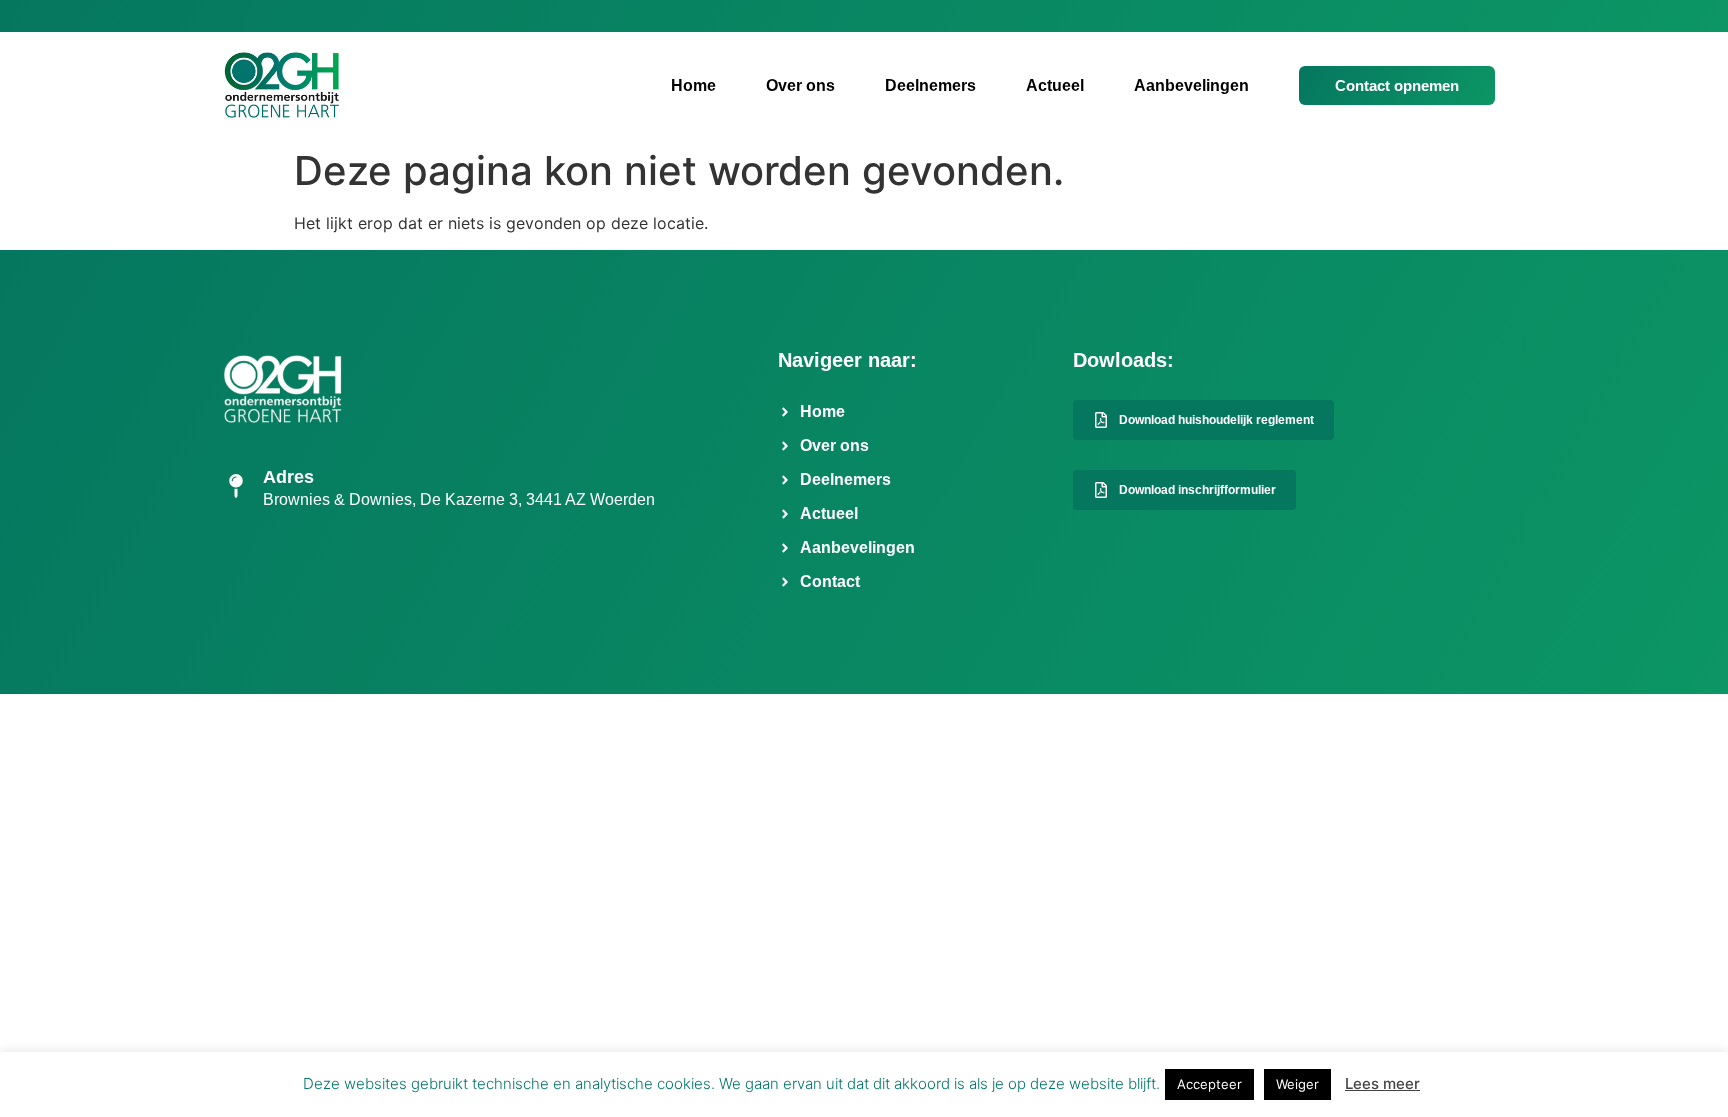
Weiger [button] (1297, 1084)
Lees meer (1382, 1083)
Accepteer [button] (1209, 1084)
